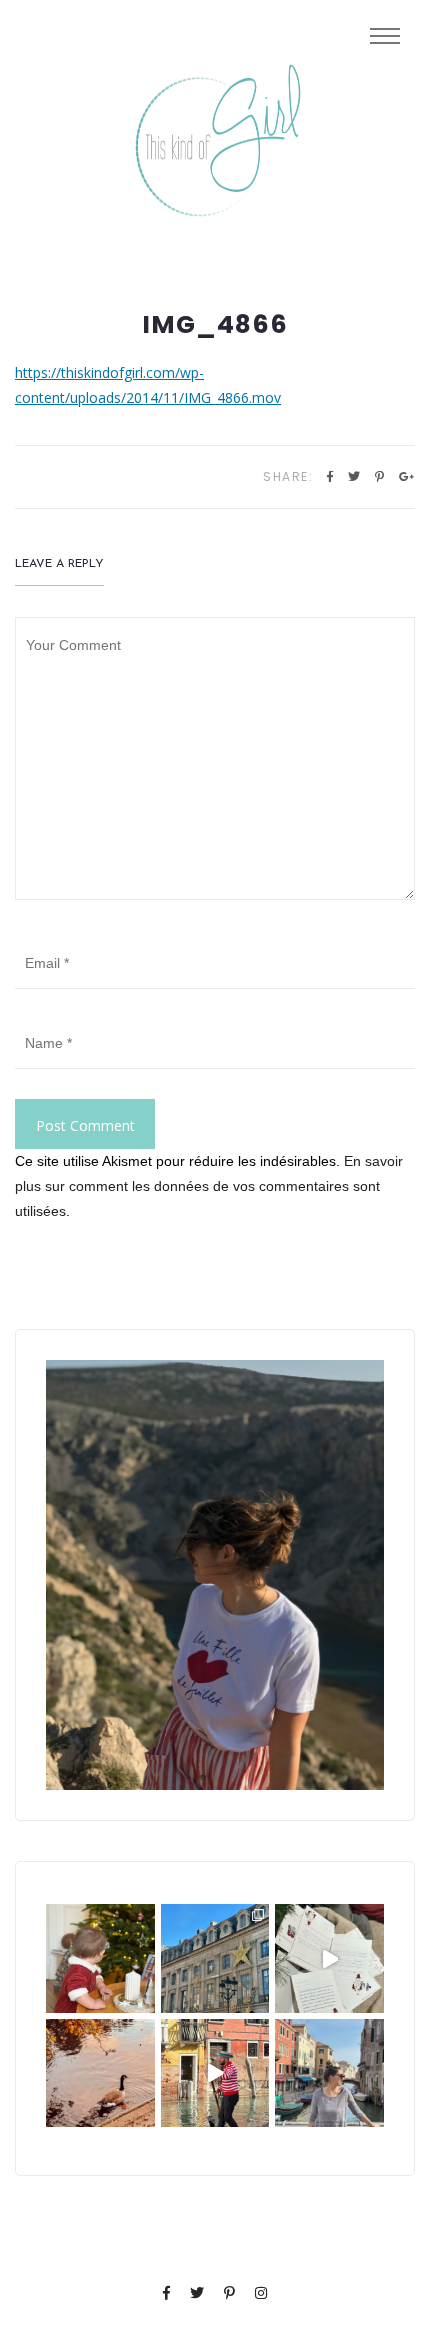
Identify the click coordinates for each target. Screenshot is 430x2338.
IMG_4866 (215, 325)
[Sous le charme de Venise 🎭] (215, 2073)
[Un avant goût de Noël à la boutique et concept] (329, 1958)
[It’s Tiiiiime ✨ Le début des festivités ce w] (100, 1958)
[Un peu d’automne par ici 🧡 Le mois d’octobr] (100, 2073)
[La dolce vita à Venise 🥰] (329, 2073)
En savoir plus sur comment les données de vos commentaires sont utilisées (209, 1186)
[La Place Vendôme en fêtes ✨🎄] (215, 1958)
